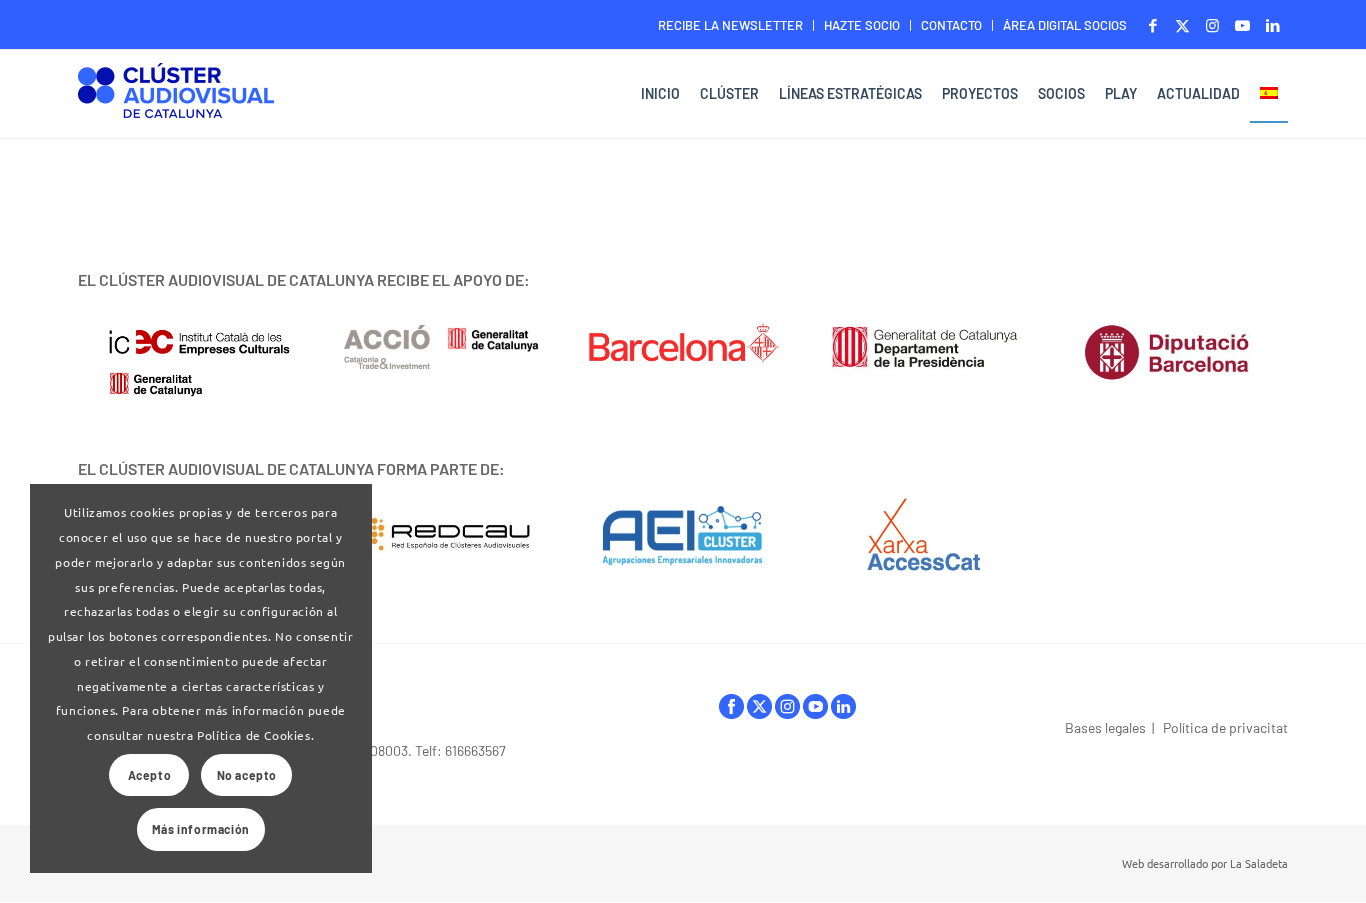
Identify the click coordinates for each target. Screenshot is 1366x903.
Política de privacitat (1225, 727)
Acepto (150, 775)
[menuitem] (731, 25)
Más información (201, 829)
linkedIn (843, 711)
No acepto (247, 775)
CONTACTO (951, 25)
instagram (787, 711)
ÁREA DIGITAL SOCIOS (1065, 25)
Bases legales (1105, 727)
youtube (815, 711)
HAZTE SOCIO (862, 25)
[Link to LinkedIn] (1273, 25)
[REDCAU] (441, 535)
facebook (731, 711)
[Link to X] (1182, 25)
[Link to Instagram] (1212, 25)
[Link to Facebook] (1152, 25)
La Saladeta (1259, 863)
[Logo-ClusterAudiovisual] (176, 96)
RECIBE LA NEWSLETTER (730, 25)
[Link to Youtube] (1242, 25)
